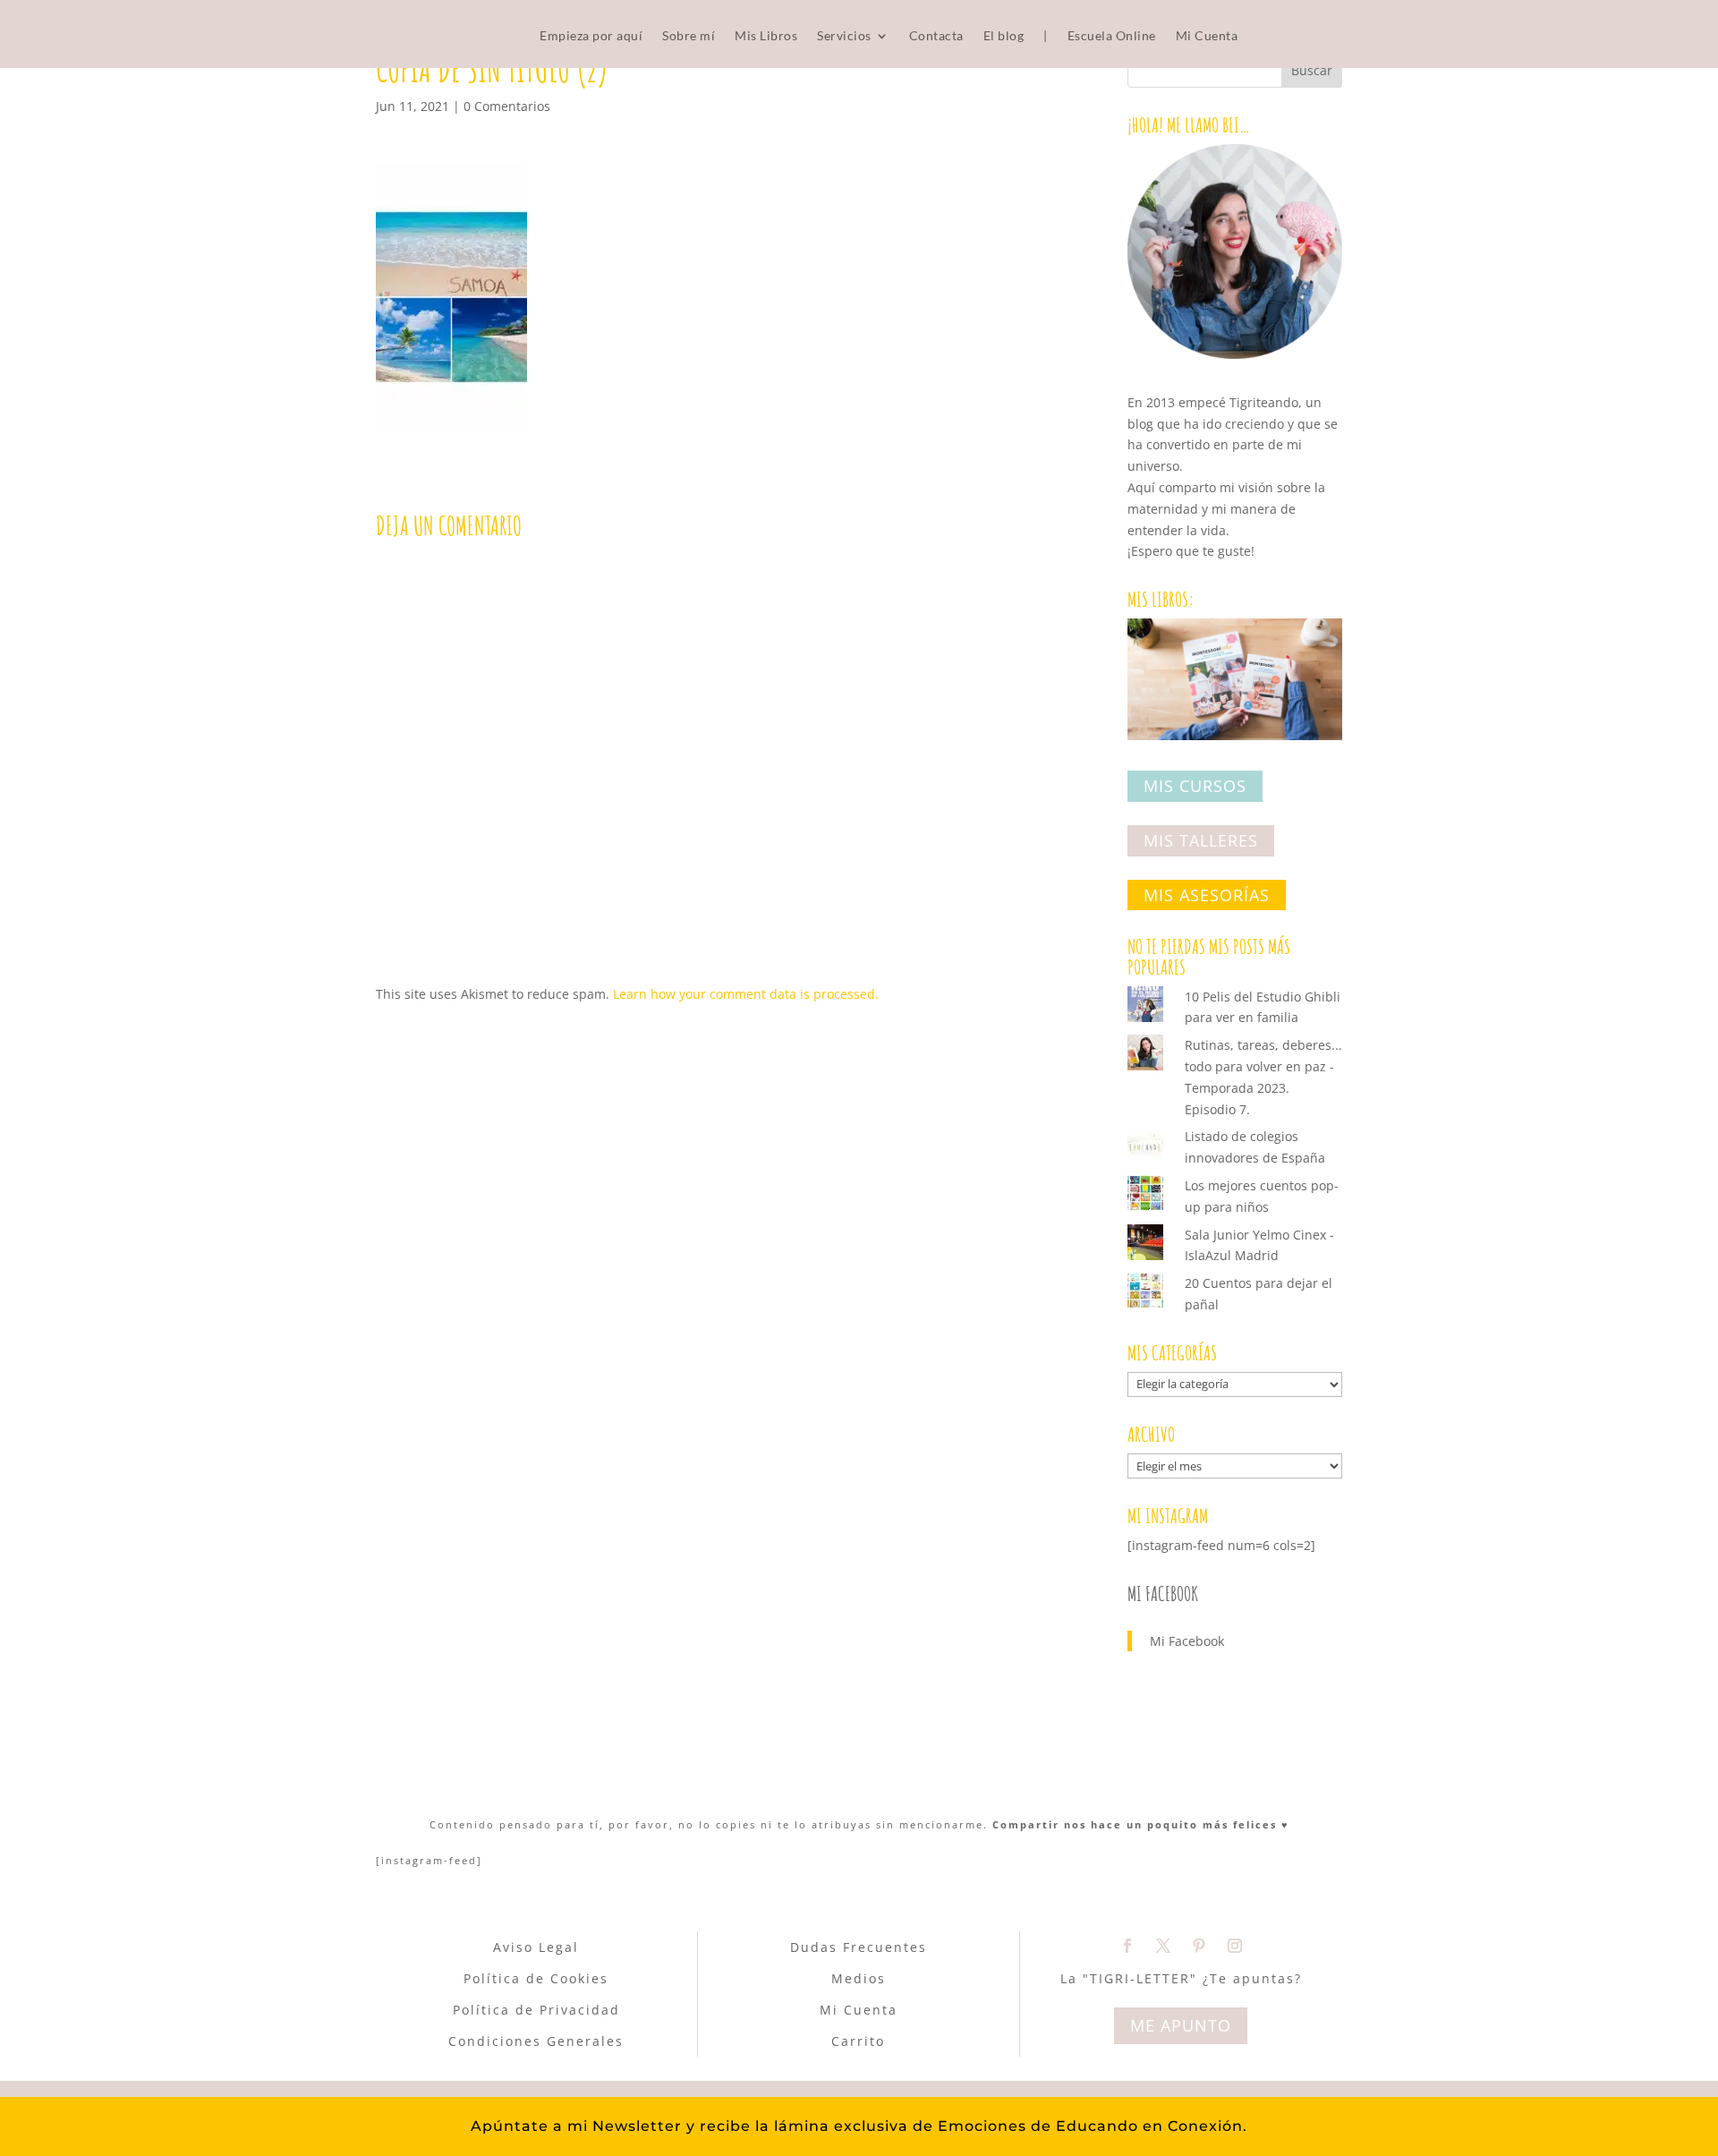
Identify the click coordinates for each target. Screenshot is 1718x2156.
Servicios (844, 36)
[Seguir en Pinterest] (1199, 1946)
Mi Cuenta (1207, 36)
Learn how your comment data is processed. (746, 994)
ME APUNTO (1181, 2025)
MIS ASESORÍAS (1207, 895)
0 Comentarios (507, 106)
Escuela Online (1112, 36)
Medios (859, 1978)
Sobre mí (689, 36)
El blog (1004, 36)
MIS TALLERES (1201, 840)
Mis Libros (766, 36)
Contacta (936, 36)
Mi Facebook (1163, 1594)
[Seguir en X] (1163, 1946)
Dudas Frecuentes (859, 1947)
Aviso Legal (536, 1947)
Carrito (858, 2041)
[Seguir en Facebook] (1127, 1946)
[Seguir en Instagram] (1235, 1946)
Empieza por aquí (591, 36)
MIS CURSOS (1195, 787)
